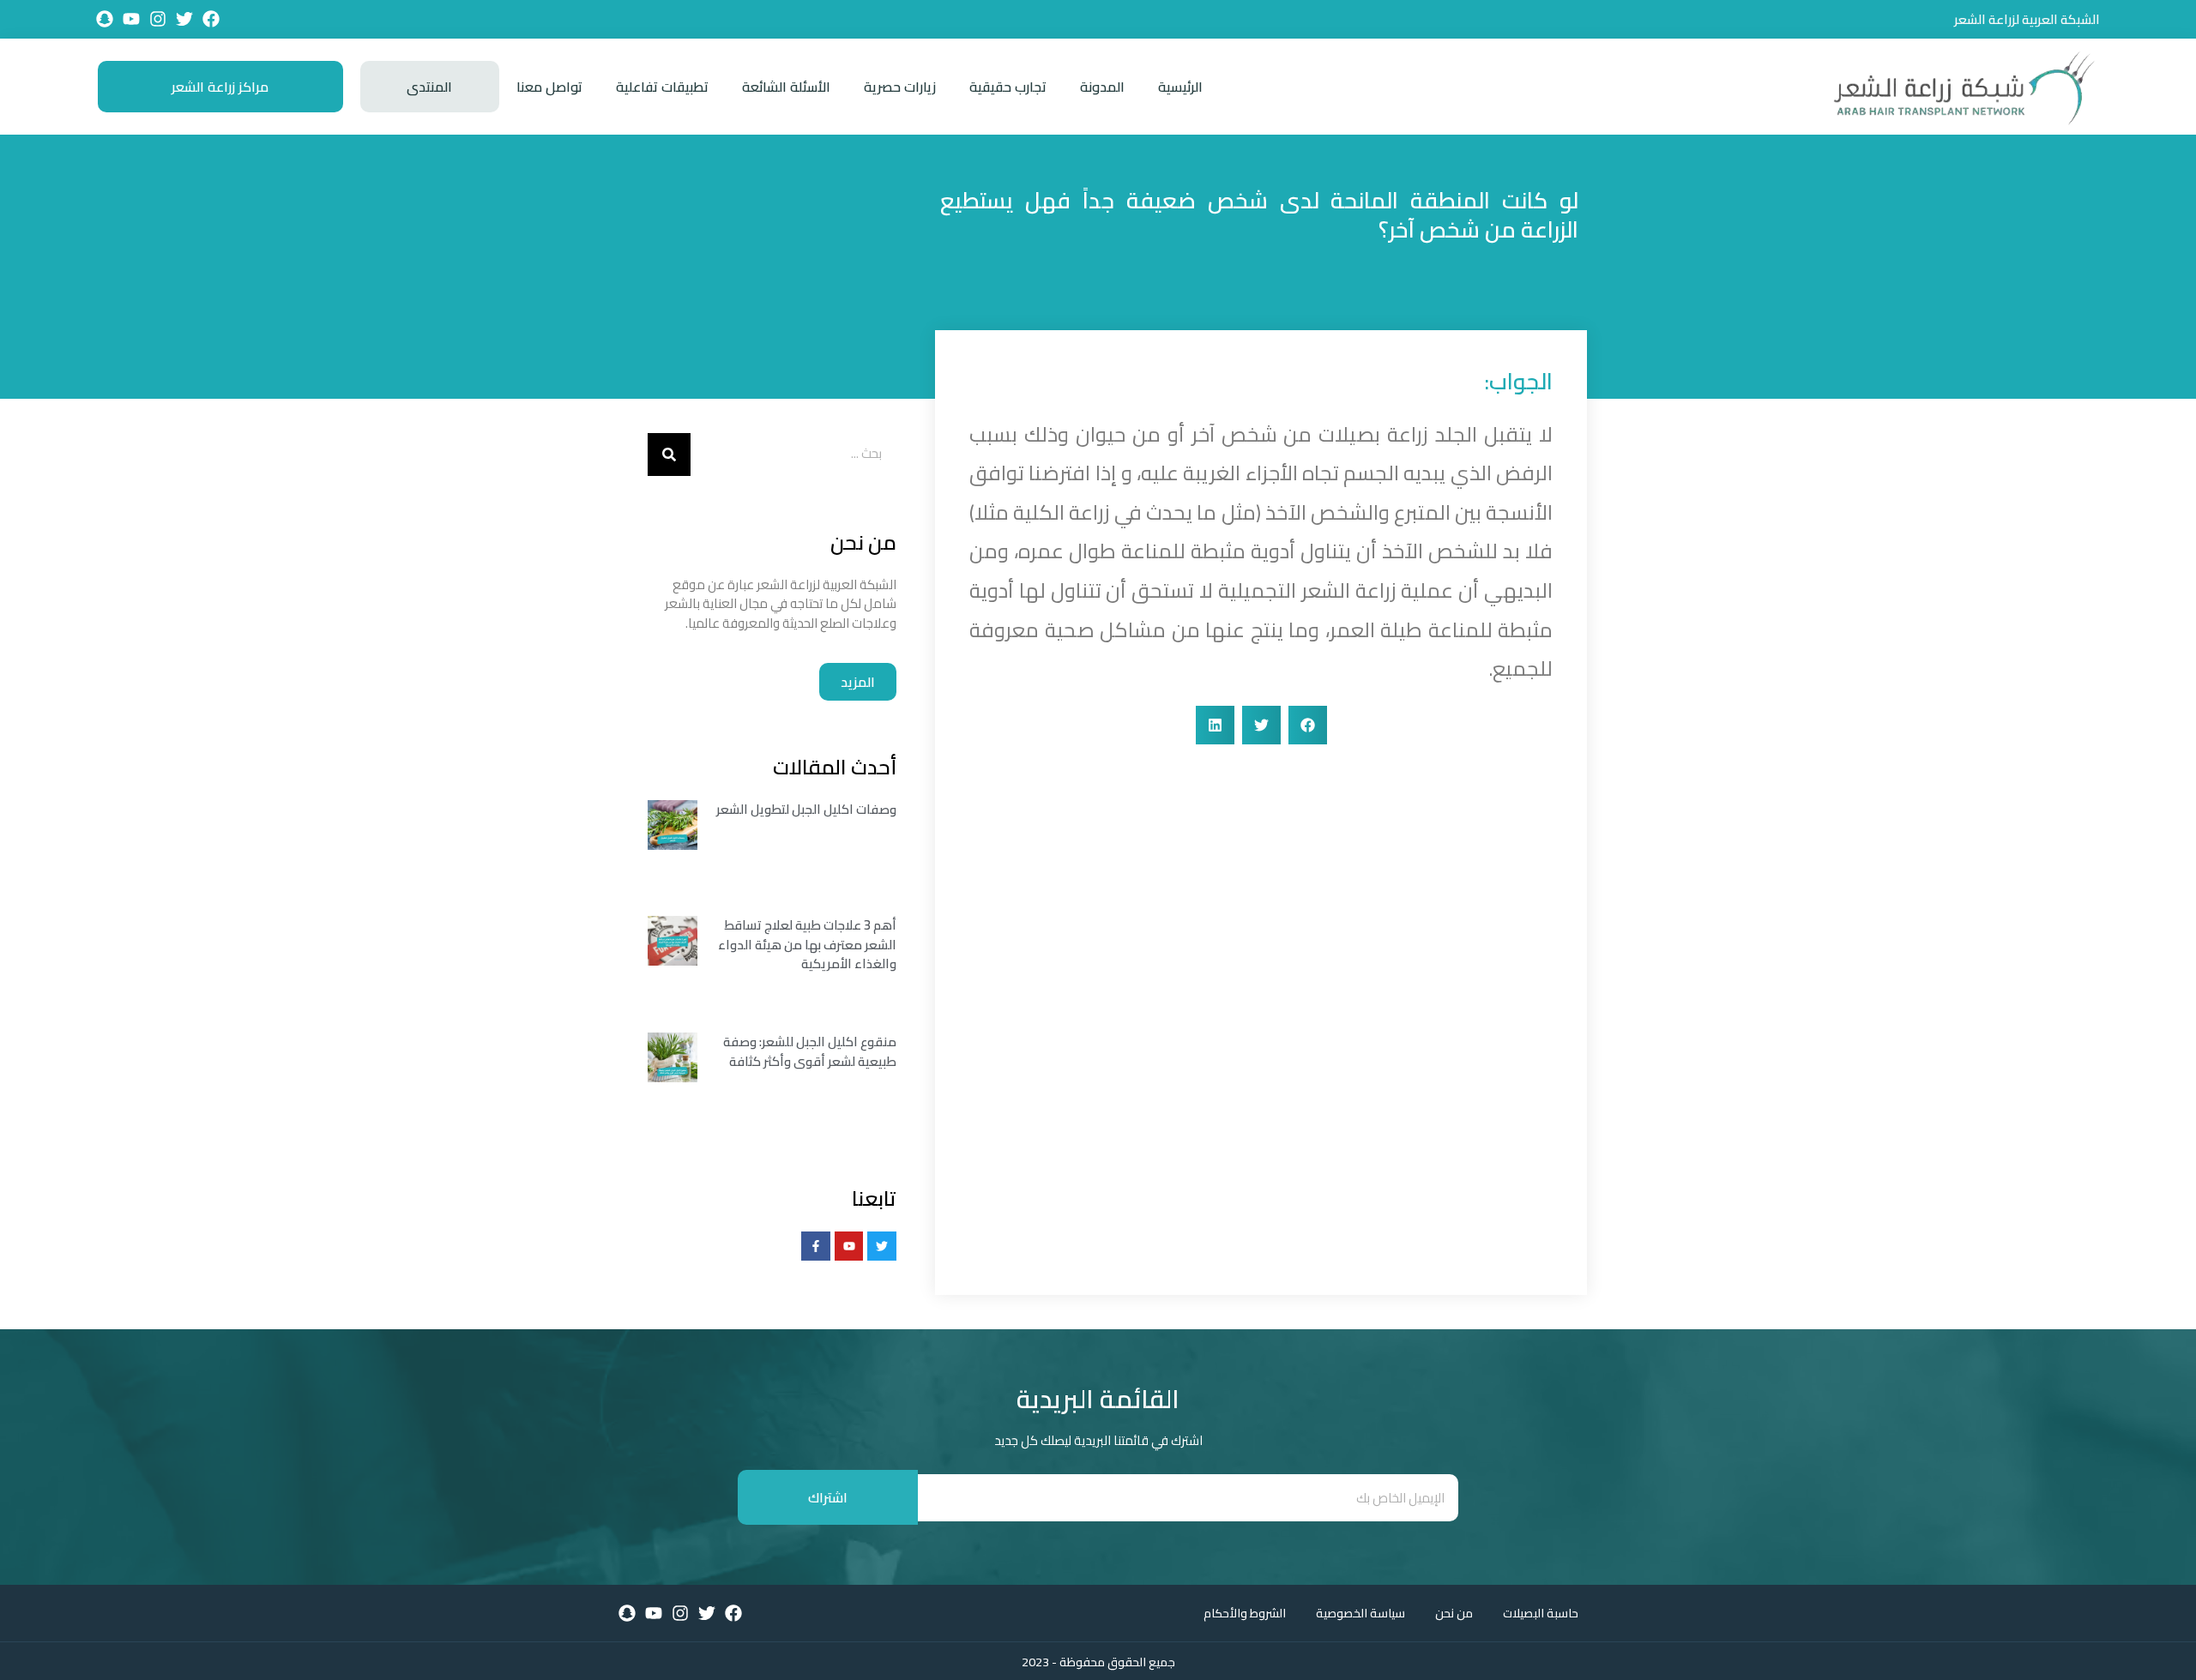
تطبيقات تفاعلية (662, 87)
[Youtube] (131, 19)
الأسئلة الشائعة (786, 87)
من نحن (1454, 1613)
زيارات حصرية (900, 87)
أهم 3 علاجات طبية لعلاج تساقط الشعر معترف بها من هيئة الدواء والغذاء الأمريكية (807, 944)
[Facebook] (211, 19)
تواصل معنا (549, 87)
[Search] (669, 455)
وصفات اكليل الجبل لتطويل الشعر (806, 809)
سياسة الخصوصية (1360, 1613)
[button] (1308, 725)
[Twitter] (184, 19)
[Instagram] (158, 19)
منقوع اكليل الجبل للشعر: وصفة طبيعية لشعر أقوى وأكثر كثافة (810, 1051)
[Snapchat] (105, 19)
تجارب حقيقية (1008, 87)
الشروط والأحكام (1245, 1613)
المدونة (1102, 87)
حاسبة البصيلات (1541, 1613)
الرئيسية (1180, 87)
